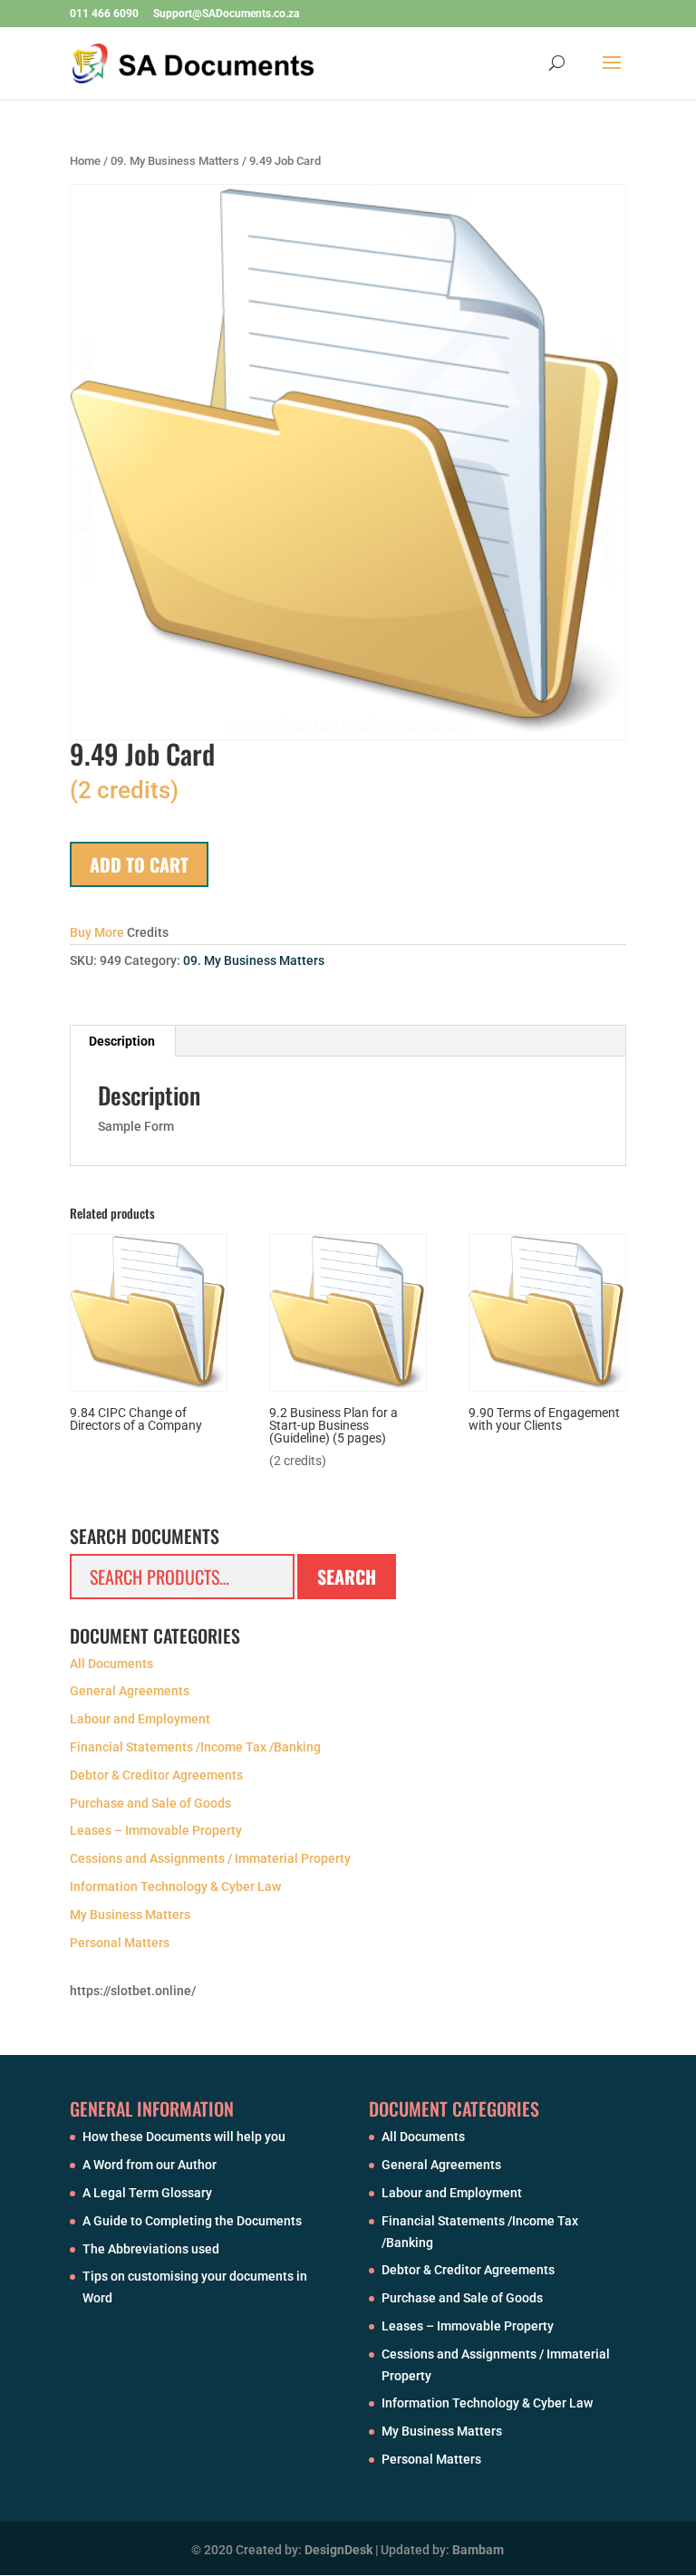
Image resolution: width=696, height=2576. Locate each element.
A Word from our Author (150, 2165)
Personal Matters (120, 1943)
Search (347, 1577)
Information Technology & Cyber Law (175, 1886)
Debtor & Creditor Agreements (156, 1775)
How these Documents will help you (184, 2137)
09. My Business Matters (175, 161)
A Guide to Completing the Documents (192, 2221)
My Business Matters (130, 1915)
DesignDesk (338, 2550)
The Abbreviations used (151, 2249)
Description (122, 1041)
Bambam (478, 2550)
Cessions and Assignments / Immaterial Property (210, 1858)
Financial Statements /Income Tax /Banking (195, 1747)
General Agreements (130, 1691)
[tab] (122, 1041)
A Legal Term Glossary (147, 2193)
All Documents (111, 1664)
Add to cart (139, 864)
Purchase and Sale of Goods (150, 1803)
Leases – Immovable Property (156, 1830)
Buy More (97, 932)
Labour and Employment (140, 1719)
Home (85, 161)
